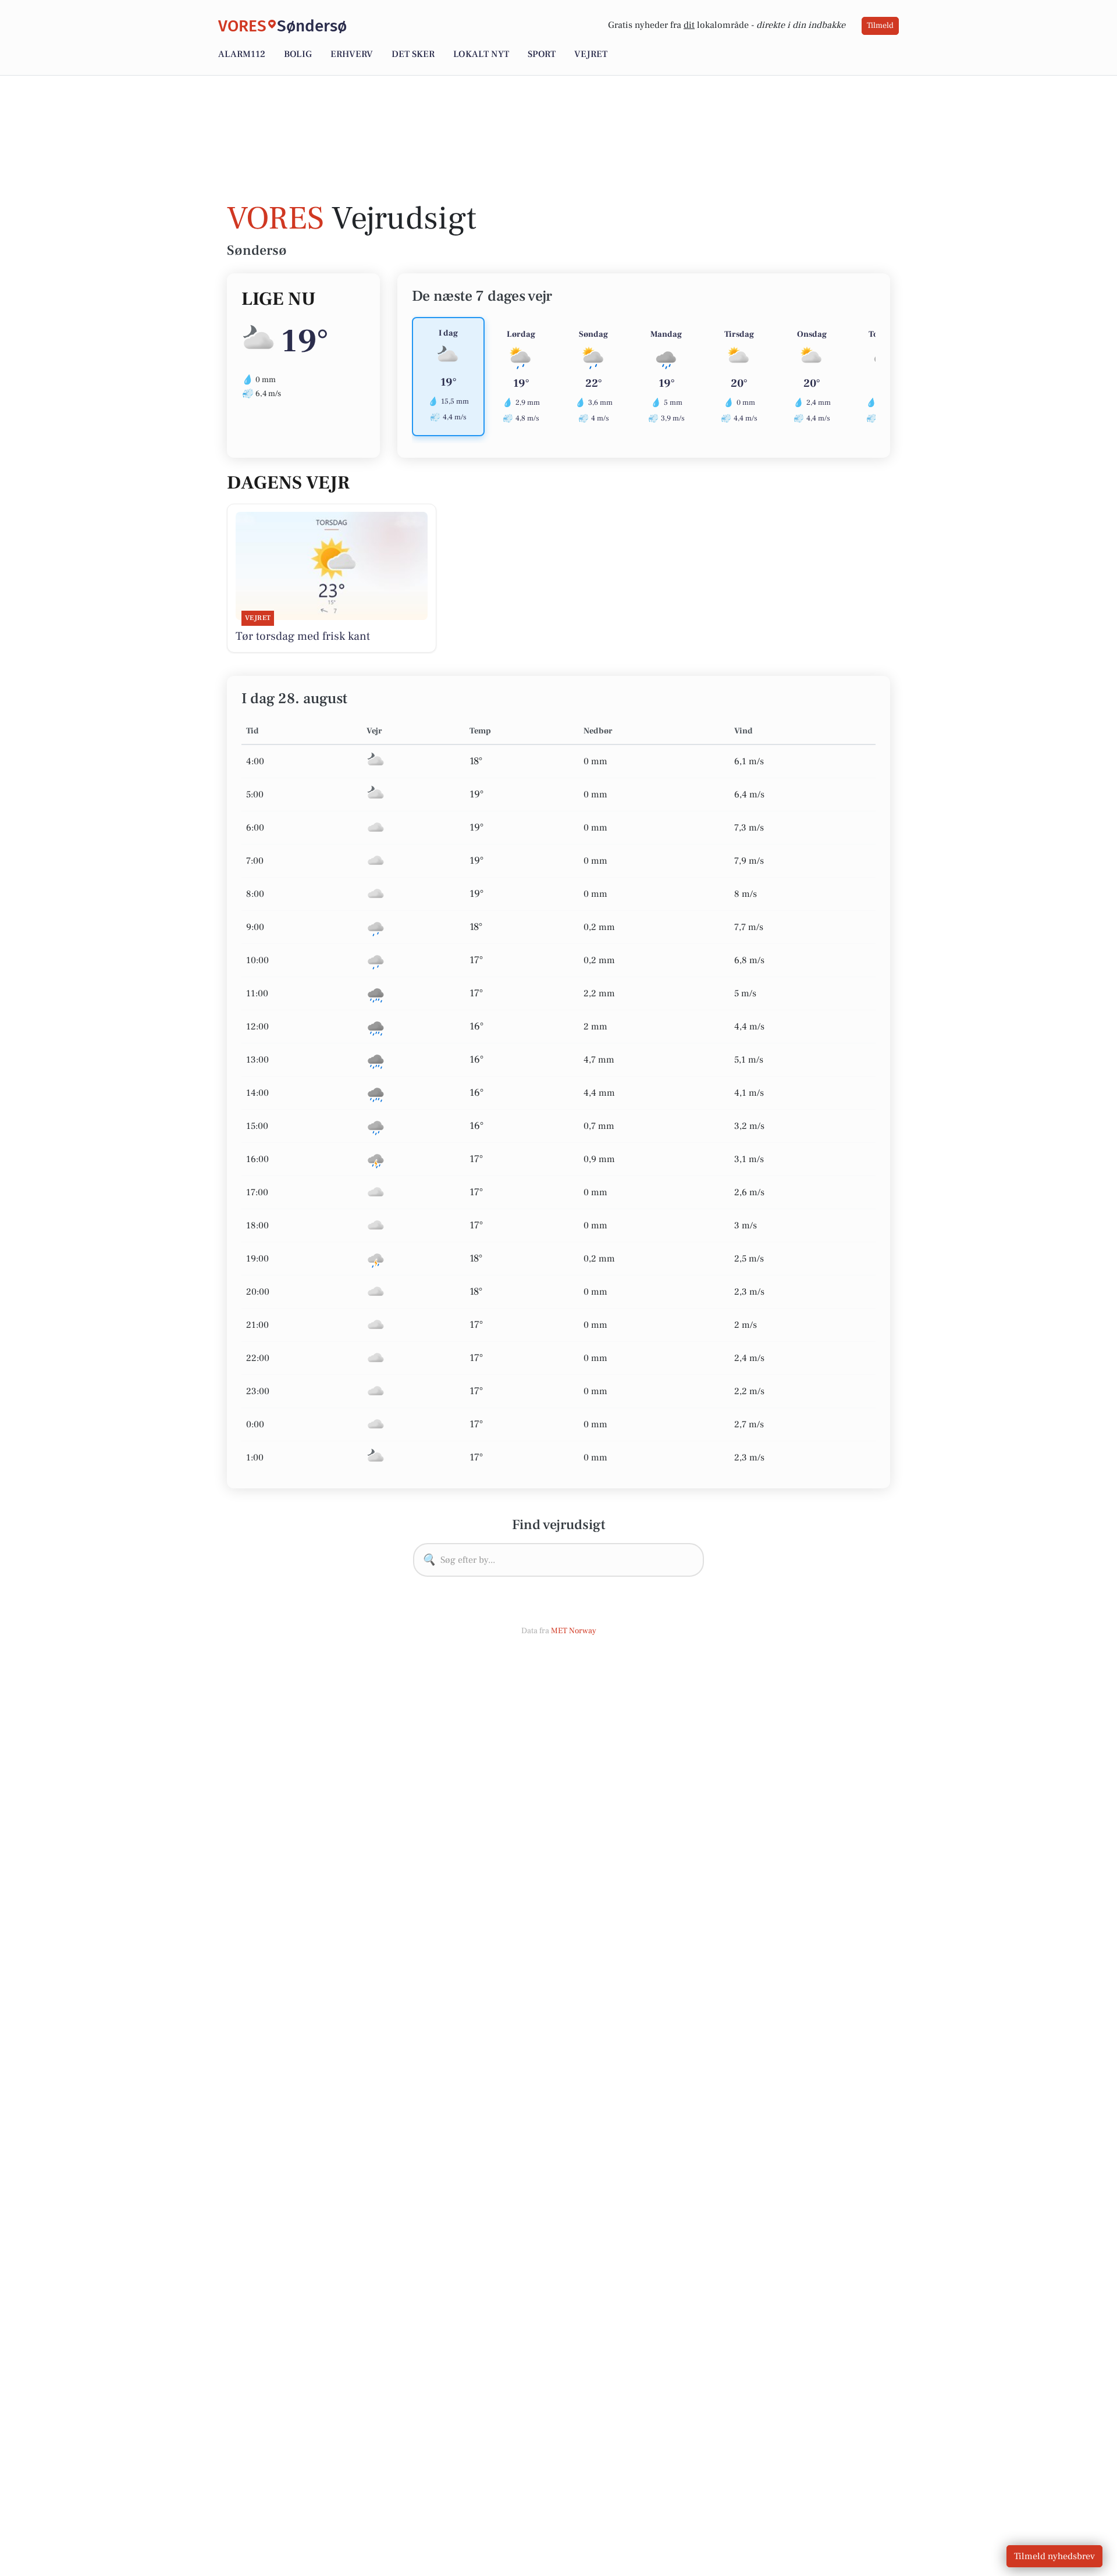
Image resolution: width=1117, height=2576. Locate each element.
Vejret (591, 54)
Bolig (298, 54)
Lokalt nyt (481, 54)
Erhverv (352, 54)
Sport (542, 54)
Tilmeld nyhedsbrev (1054, 2556)
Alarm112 (242, 54)
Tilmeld (880, 26)
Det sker (413, 54)
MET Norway (574, 1631)
